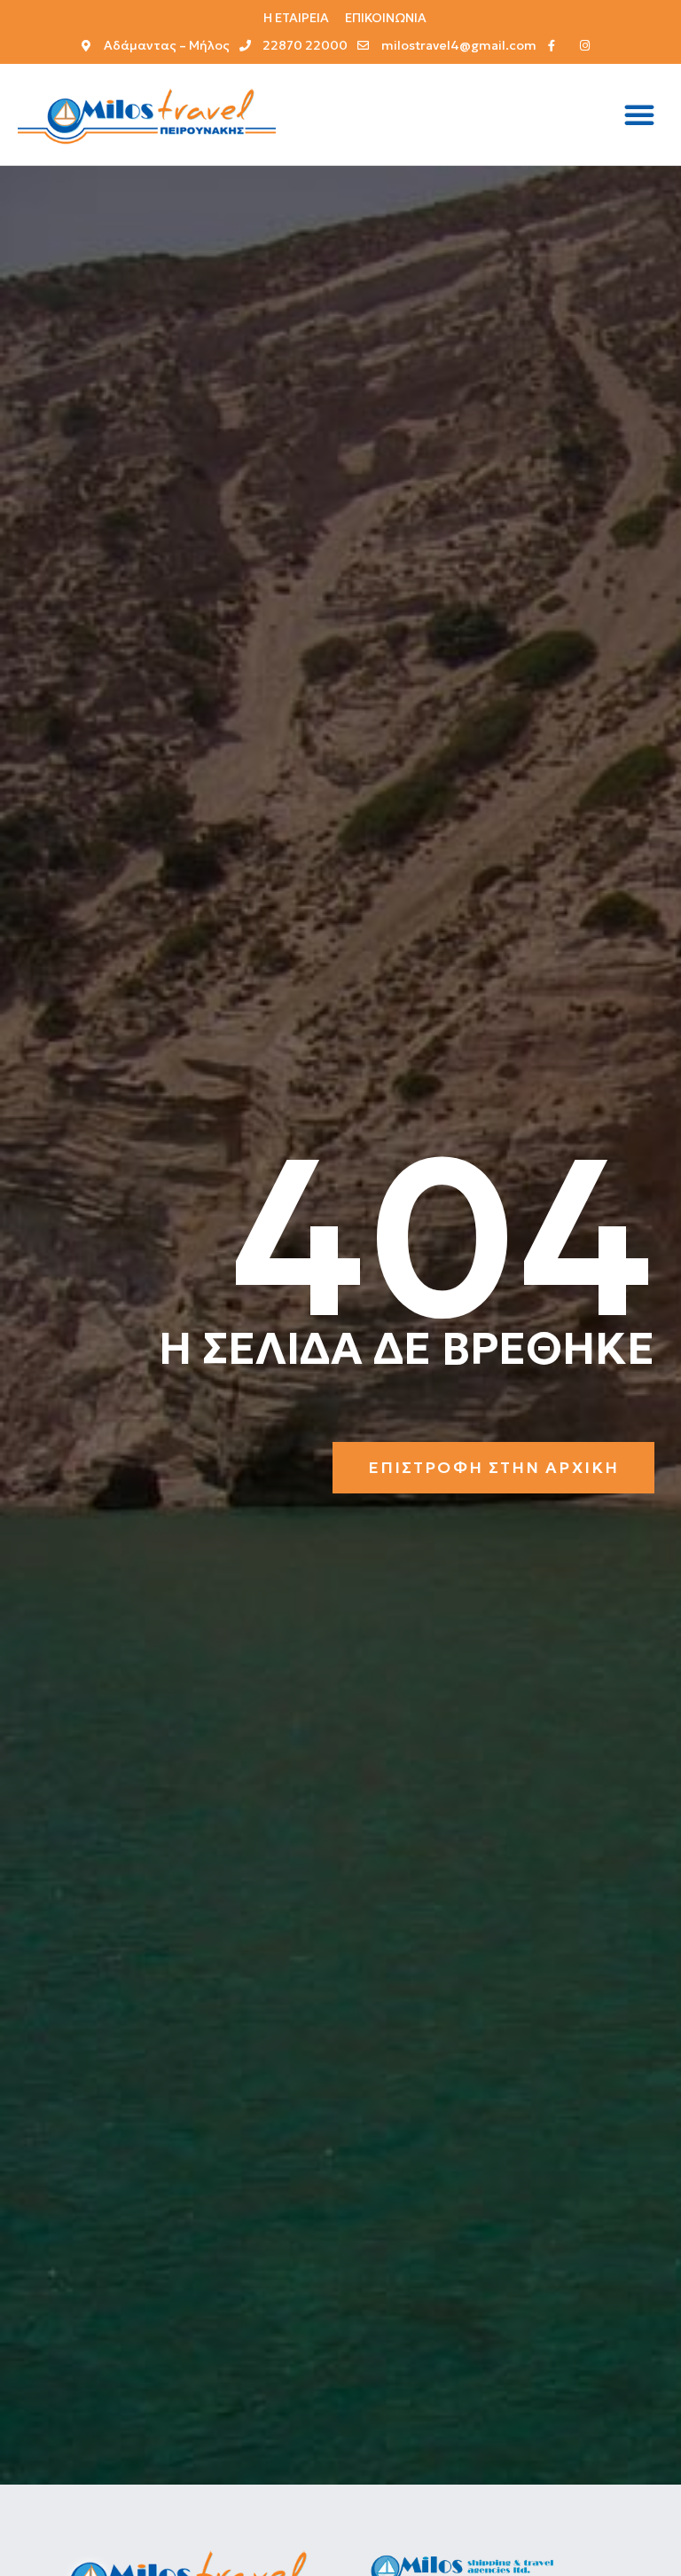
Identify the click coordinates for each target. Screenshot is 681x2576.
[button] (639, 114)
